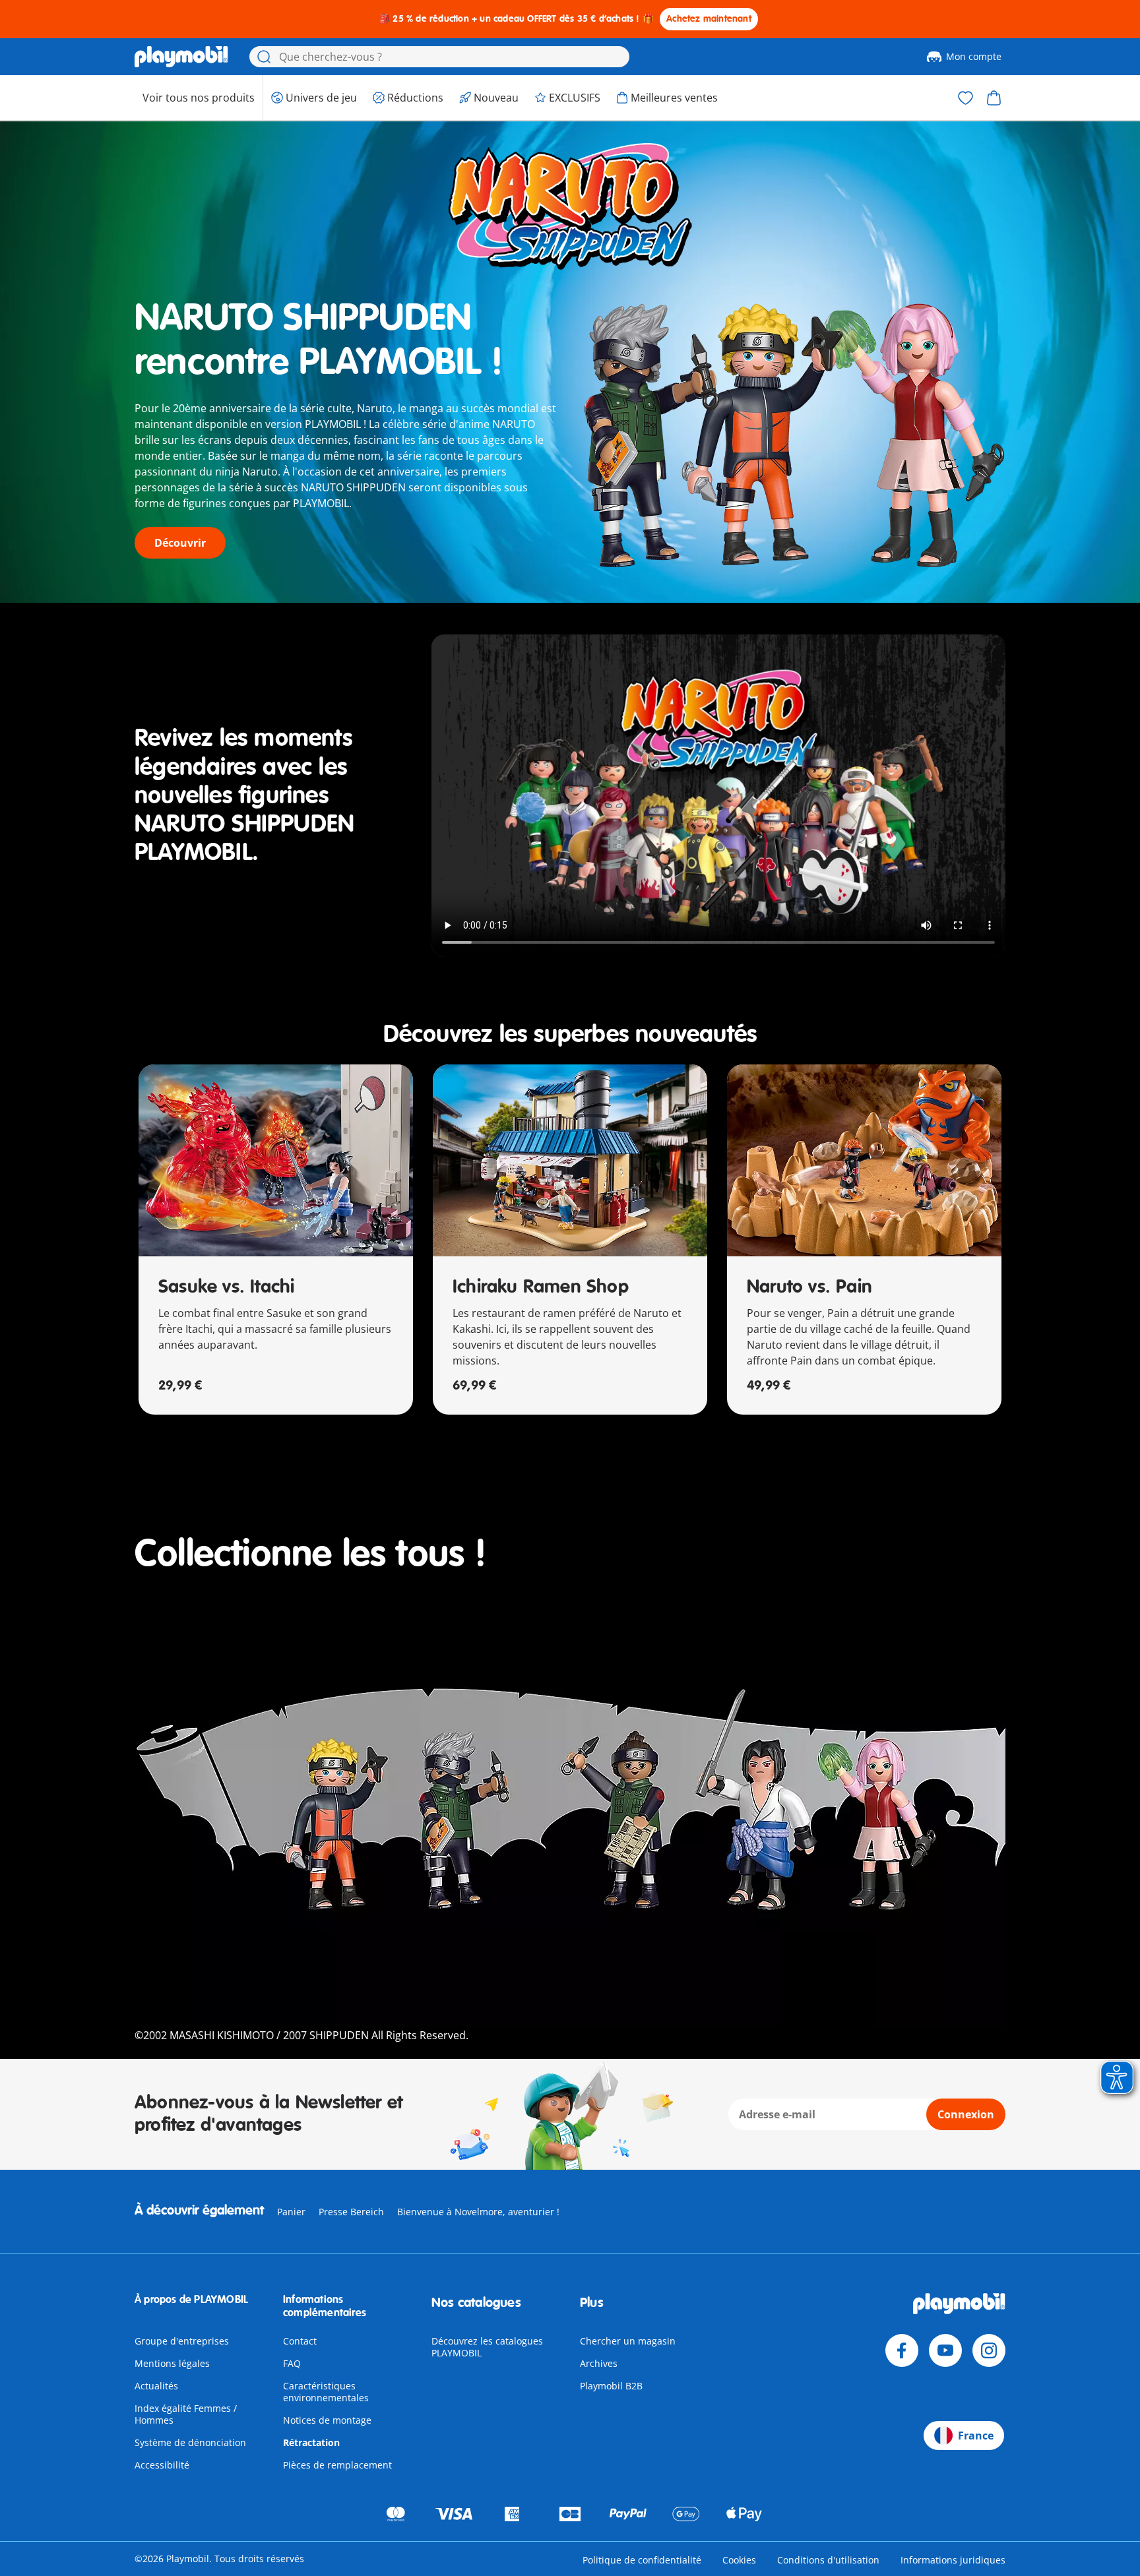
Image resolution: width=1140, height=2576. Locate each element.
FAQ (292, 2363)
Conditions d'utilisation (828, 2560)
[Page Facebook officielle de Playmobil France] (902, 2350)
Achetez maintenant (709, 19)
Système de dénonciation (190, 2442)
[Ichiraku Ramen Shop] (570, 1160)
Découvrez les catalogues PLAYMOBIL (487, 2347)
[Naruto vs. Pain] (864, 1160)
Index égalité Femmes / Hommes (186, 2414)
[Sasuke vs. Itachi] (276, 1160)
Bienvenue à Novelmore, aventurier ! (478, 2212)
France (976, 2436)
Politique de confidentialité (642, 2560)
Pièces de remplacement (337, 2465)
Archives (599, 2363)
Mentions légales (172, 2363)
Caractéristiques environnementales (326, 2392)
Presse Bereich (351, 2212)
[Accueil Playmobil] (181, 57)
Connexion (966, 2114)
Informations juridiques (953, 2560)
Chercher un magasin (628, 2341)
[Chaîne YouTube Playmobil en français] (945, 2350)
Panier (291, 2212)
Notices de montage (327, 2420)
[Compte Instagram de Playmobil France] (989, 2350)
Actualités (156, 2386)
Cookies (739, 2560)
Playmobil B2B (611, 2386)
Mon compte (974, 56)
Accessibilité (162, 2465)
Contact (300, 2341)
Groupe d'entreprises (182, 2341)
